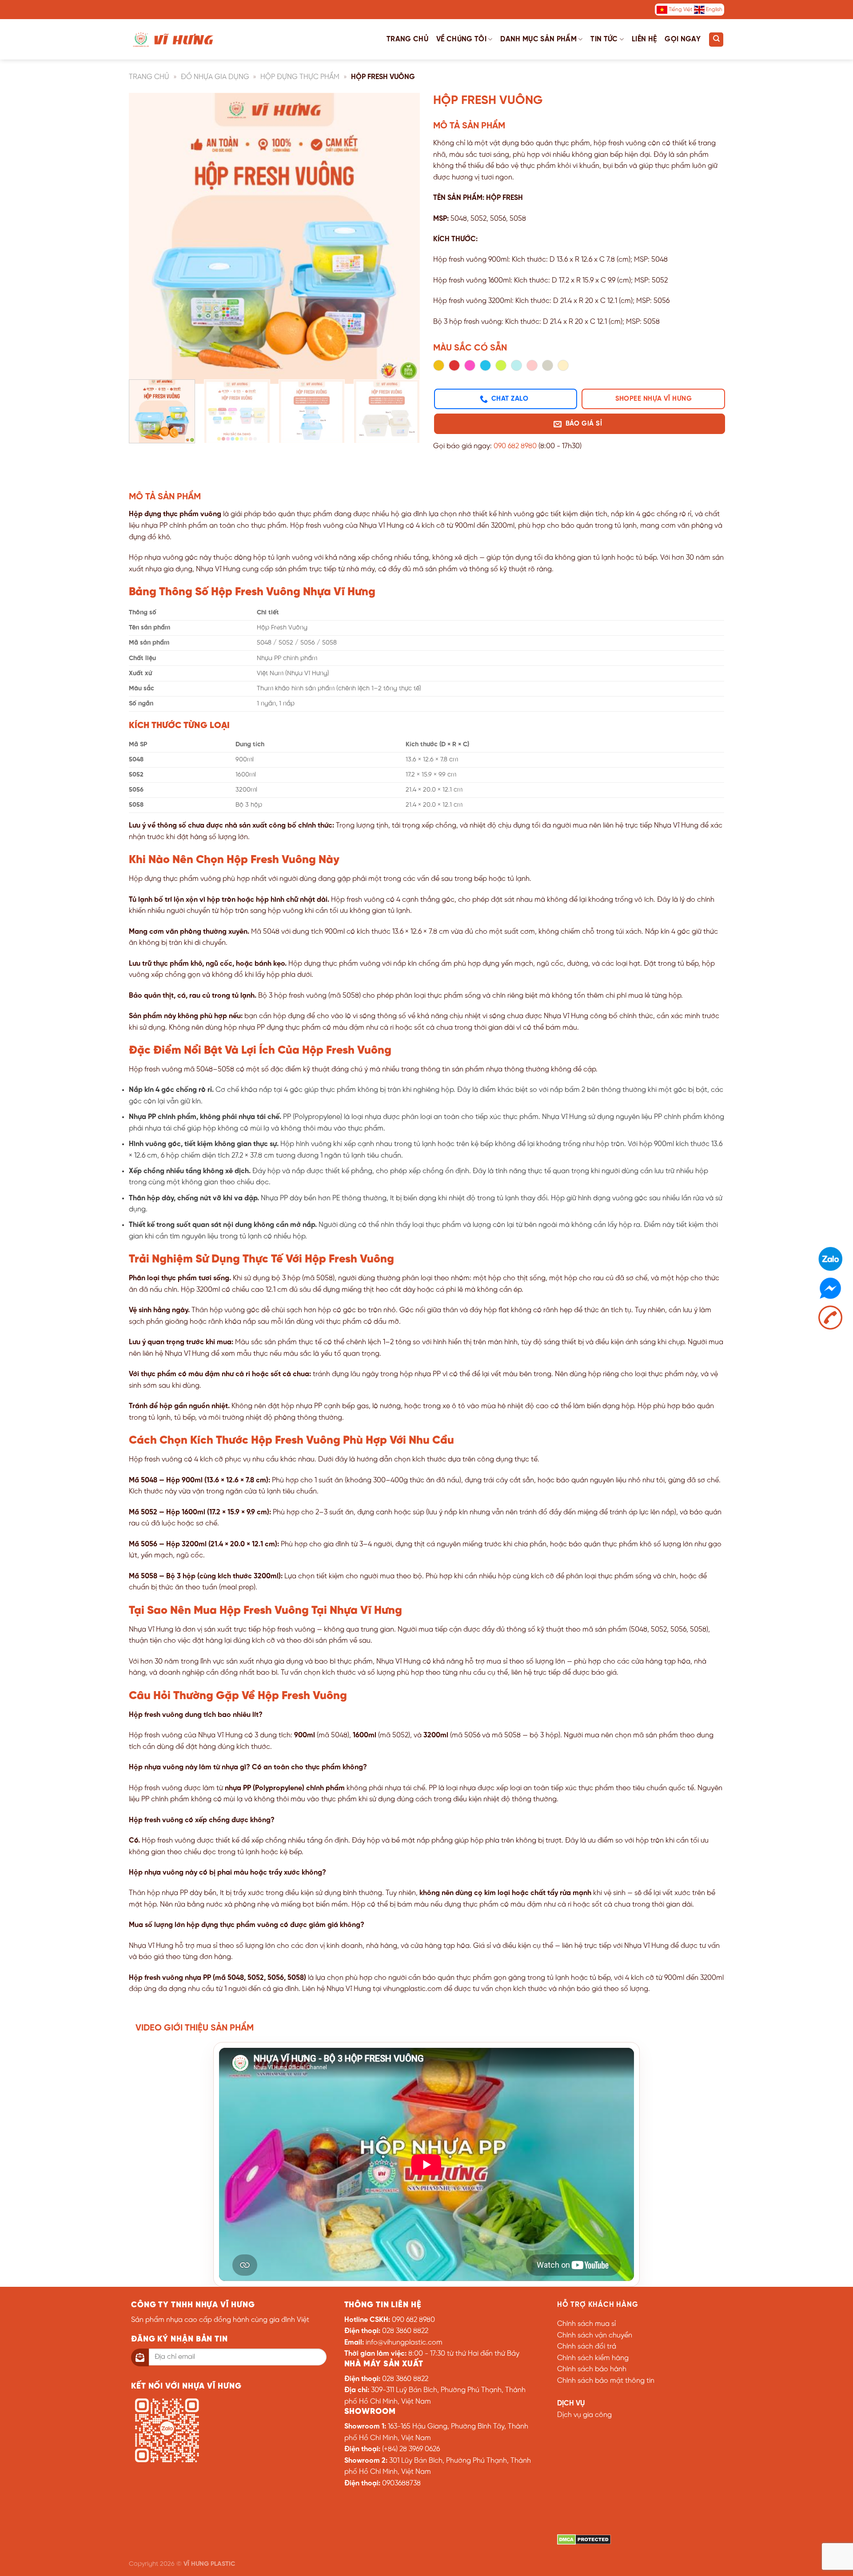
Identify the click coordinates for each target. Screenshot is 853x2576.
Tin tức (604, 39)
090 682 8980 (515, 446)
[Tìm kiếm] (716, 40)
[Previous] (146, 233)
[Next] (403, 233)
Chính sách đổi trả (587, 2347)
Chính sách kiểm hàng (593, 2358)
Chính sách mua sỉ (586, 2324)
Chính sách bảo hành (592, 2369)
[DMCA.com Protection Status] (584, 2539)
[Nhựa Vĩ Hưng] (173, 39)
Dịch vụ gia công (584, 2415)
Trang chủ (407, 39)
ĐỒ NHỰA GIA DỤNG (215, 77)
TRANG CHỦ (149, 77)
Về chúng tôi (461, 39)
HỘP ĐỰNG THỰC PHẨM (300, 77)
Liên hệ (644, 39)
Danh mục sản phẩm (538, 39)
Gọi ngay (683, 39)
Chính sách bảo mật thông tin (606, 2381)
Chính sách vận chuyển (595, 2335)
